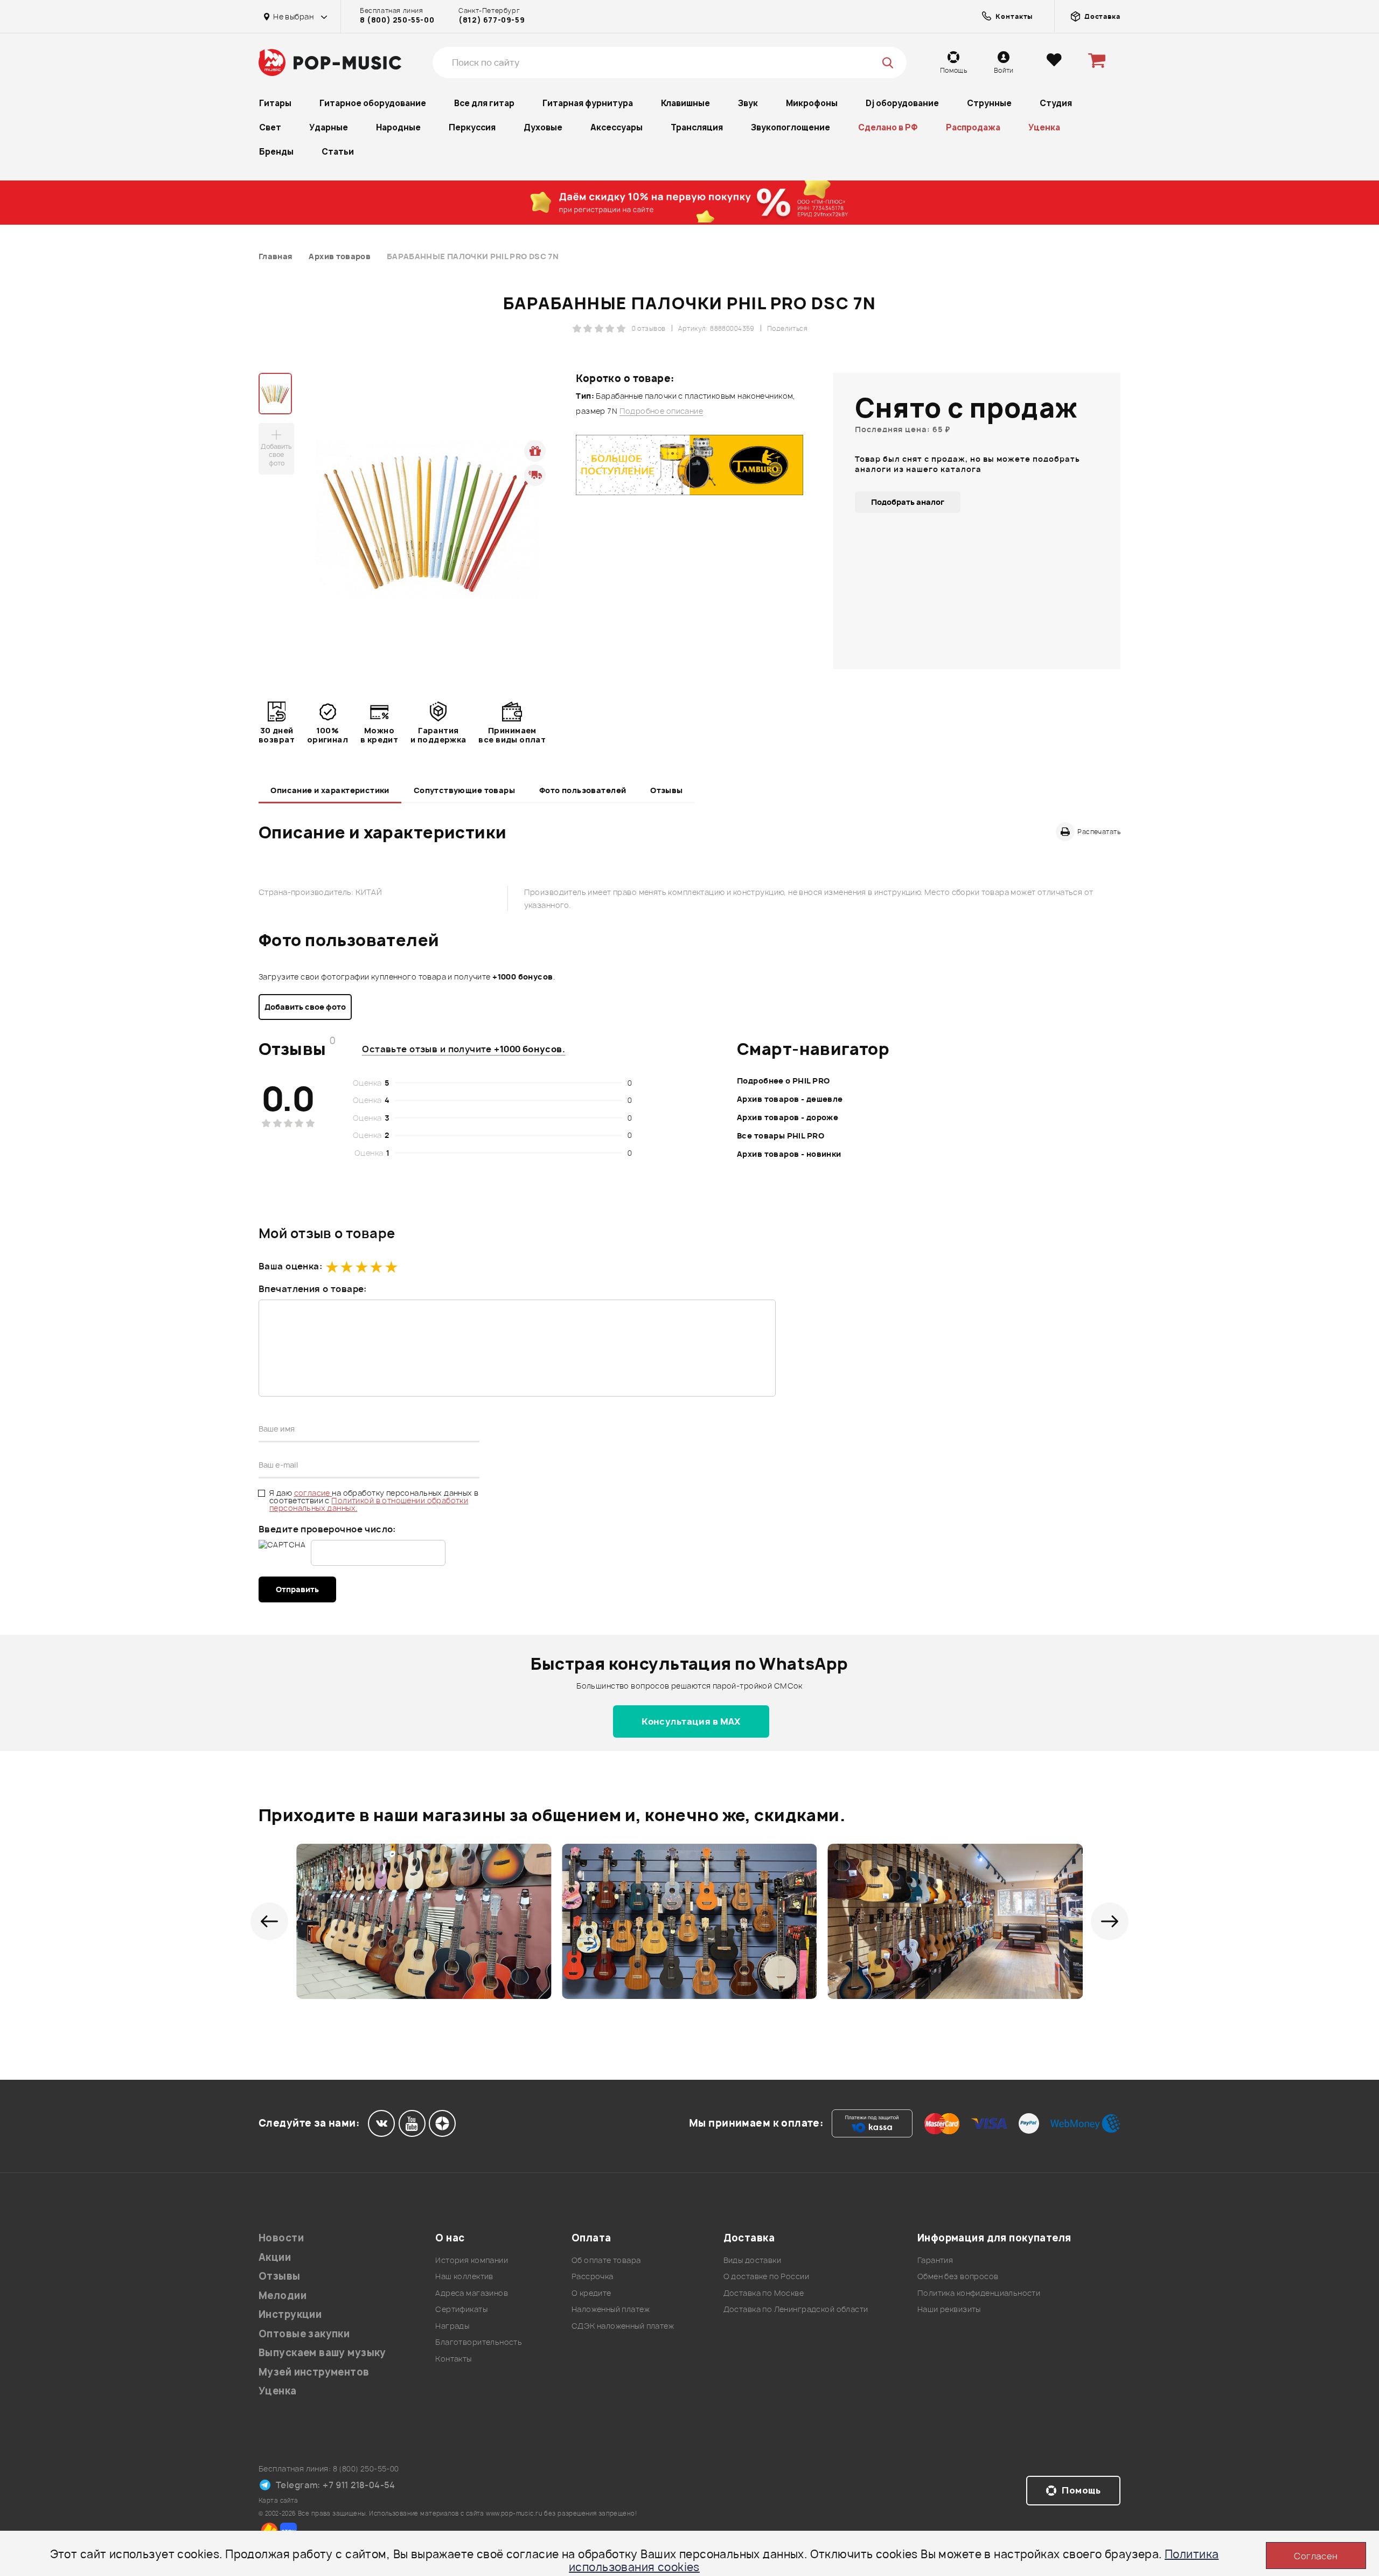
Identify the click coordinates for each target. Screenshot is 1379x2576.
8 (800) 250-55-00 (397, 20)
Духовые (543, 127)
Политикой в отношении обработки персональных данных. (369, 1504)
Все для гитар (484, 103)
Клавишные (685, 103)
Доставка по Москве (764, 2293)
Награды (452, 2326)
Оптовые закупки (304, 2334)
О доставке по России (766, 2276)
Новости (281, 2238)
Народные (398, 127)
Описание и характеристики (330, 790)
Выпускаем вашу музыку (322, 2353)
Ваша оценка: (290, 1266)
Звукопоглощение (791, 127)
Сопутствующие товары (464, 790)
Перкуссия (472, 127)
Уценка (1044, 127)
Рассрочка (593, 2276)
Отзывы (667, 790)
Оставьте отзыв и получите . (464, 1049)
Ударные (329, 127)
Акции (275, 2257)
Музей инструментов (314, 2372)
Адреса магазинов (472, 2293)
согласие (313, 1493)
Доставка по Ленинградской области (796, 2309)
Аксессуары (617, 127)
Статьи (338, 152)
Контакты (453, 2359)
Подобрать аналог (908, 502)
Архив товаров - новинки (789, 1154)
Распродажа (973, 127)
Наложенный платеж (611, 2309)
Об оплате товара (606, 2260)
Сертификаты (461, 2309)
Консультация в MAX (691, 1721)
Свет (270, 127)
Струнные (989, 103)
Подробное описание (661, 411)
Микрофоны (812, 103)
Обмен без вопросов (958, 2276)
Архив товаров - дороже (788, 1117)
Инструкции (290, 2314)
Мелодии (283, 2296)
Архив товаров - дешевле (790, 1099)
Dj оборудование (902, 103)
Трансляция (697, 127)
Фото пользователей (583, 790)
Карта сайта (278, 2500)
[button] (269, 1921)
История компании (472, 2260)
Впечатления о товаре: (313, 1289)
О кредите (591, 2293)
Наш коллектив (464, 2276)
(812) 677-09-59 (492, 20)
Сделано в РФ (888, 127)
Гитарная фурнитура (588, 103)
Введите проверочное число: (327, 1529)
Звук (748, 103)
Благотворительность (479, 2342)
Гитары (275, 103)
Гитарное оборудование (373, 103)
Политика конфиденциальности (979, 2293)
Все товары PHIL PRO (781, 1136)
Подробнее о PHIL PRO (783, 1081)
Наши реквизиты (949, 2309)
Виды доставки (752, 2260)
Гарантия (935, 2260)
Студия (1056, 103)
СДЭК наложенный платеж (623, 2326)
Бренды (276, 152)
